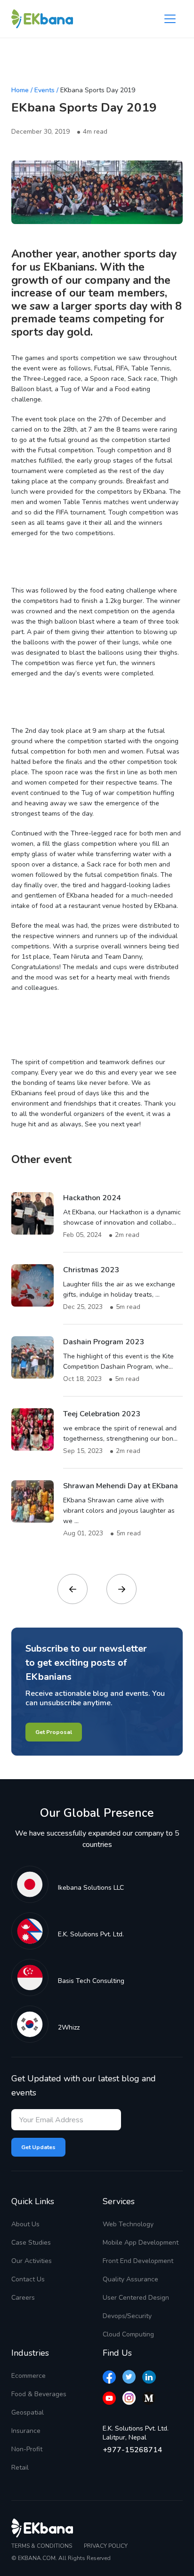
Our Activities (32, 2261)
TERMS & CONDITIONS (42, 2546)
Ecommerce (28, 2376)
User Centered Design (136, 2298)
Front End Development (138, 2261)
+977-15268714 (133, 2450)
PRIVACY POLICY (106, 2546)
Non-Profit (27, 2449)
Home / (22, 90)
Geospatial (28, 2412)
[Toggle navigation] (170, 19)
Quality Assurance (130, 2279)
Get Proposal (54, 1732)
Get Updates (38, 2147)
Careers (23, 2298)
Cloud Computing (128, 2334)
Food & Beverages (39, 2394)
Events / (46, 90)
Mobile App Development (141, 2243)
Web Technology (128, 2224)
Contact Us (28, 2279)
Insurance (26, 2431)
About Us (25, 2224)
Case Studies (31, 2243)
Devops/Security (127, 2316)
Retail (20, 2468)
